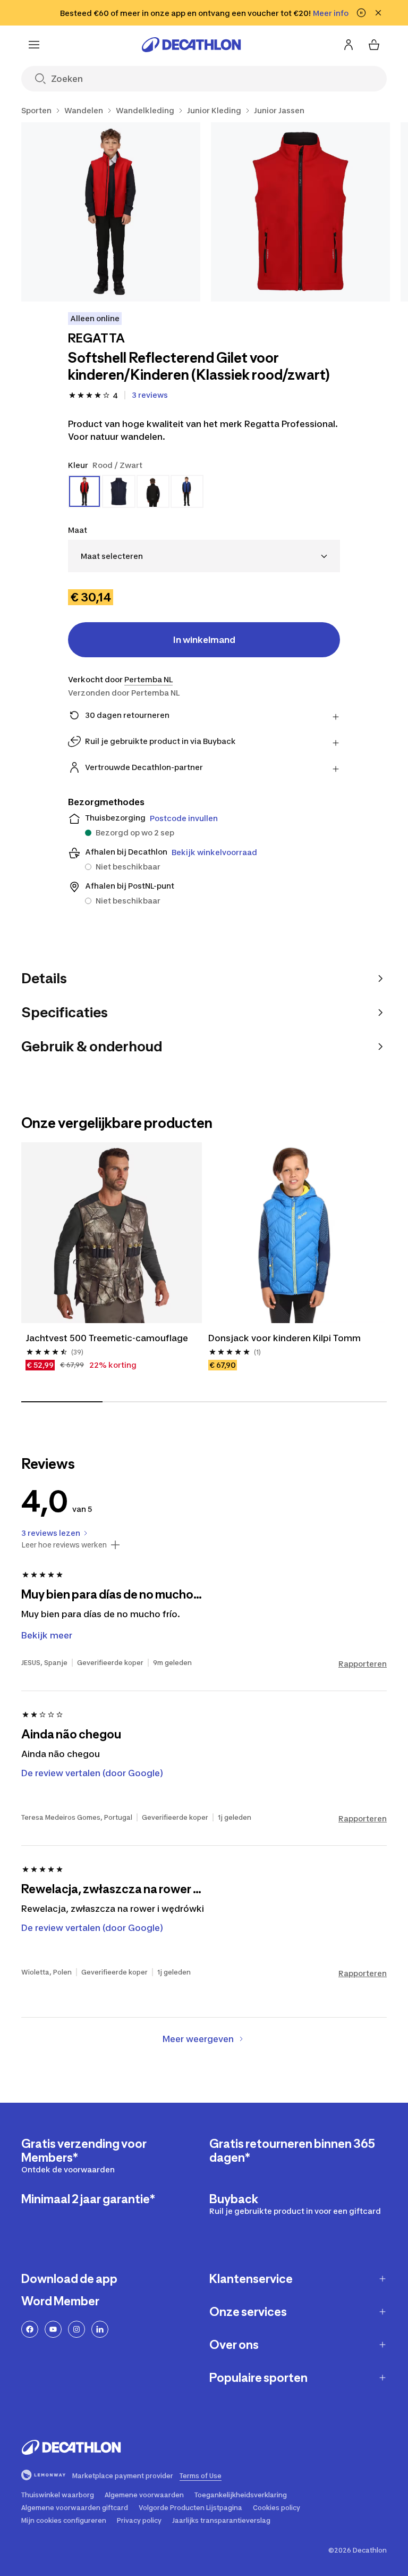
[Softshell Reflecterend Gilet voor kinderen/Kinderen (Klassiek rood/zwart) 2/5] (300, 212)
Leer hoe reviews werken (64, 1545)
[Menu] (34, 45)
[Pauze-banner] (361, 13)
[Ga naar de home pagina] (191, 45)
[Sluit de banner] (378, 13)
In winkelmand (204, 640)
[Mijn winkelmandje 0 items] (374, 45)
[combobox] (204, 556)
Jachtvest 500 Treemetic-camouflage (107, 1338)
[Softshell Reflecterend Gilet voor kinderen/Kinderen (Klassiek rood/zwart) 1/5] (111, 212)
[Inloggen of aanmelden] (348, 45)
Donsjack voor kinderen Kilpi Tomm (284, 1338)
